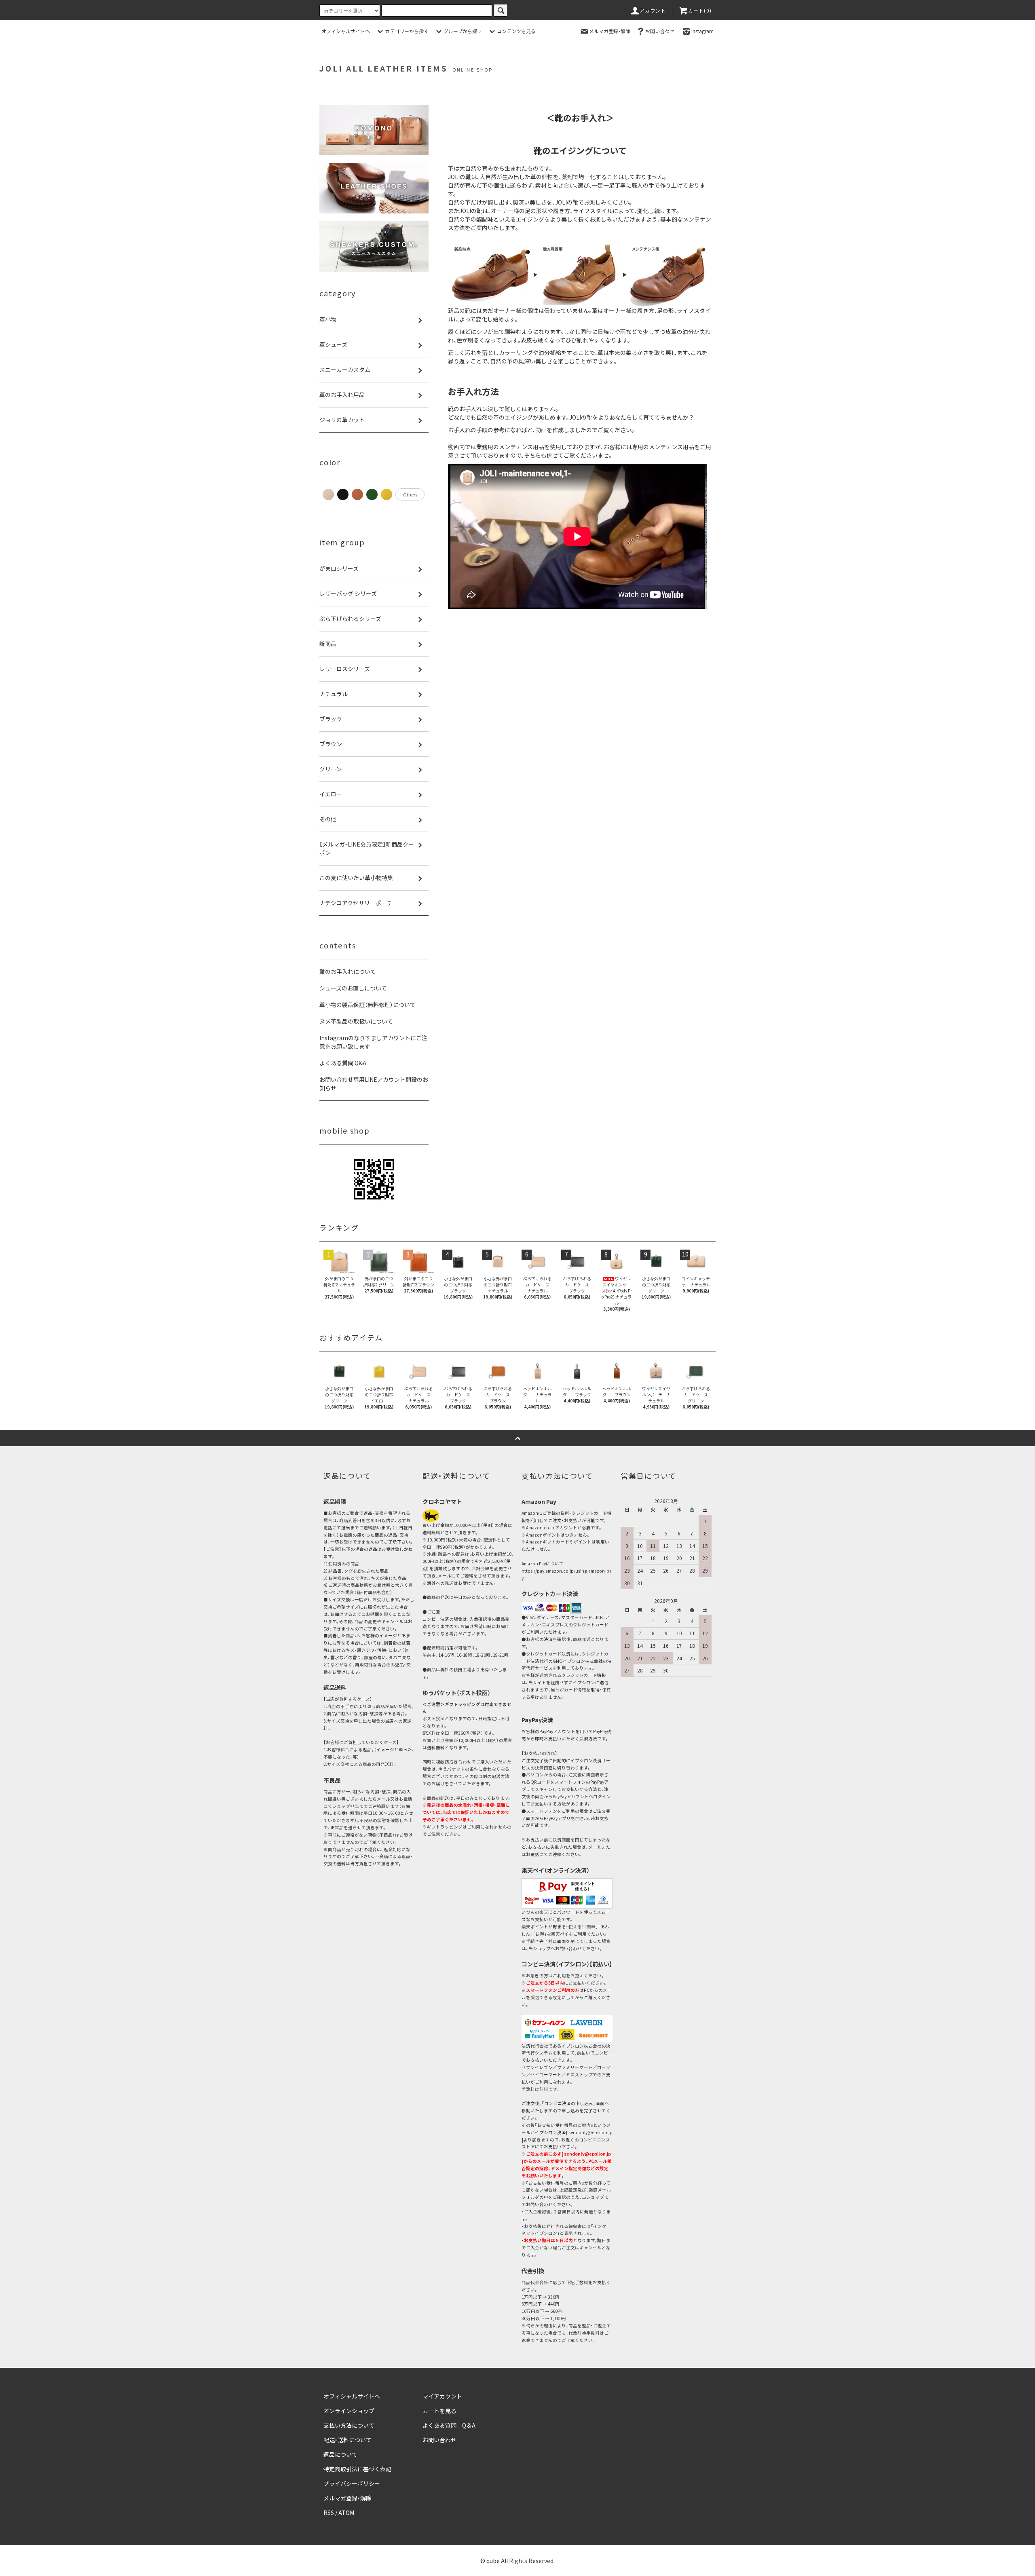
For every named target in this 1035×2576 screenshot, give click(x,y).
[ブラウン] (357, 494)
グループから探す (463, 31)
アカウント (653, 10)
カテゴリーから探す (407, 31)
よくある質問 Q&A (343, 1063)
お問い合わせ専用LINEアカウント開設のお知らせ (374, 1084)
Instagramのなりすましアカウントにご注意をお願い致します (373, 1042)
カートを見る (439, 2411)
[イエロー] (387, 494)
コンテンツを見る (516, 31)
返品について (340, 2454)
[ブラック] (343, 494)
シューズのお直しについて (353, 988)
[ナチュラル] (328, 494)
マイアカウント (442, 2396)
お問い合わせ (660, 31)
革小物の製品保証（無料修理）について (368, 1005)
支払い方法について (349, 2425)
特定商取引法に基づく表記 (357, 2469)
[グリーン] (372, 494)
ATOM (346, 2513)
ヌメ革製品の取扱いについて (356, 1021)
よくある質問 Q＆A (449, 2425)
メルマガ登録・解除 (610, 31)
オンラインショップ (349, 2411)
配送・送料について (347, 2440)
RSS (329, 2513)
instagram (702, 31)
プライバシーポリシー (352, 2483)
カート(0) (700, 10)
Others (410, 494)
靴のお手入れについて (348, 971)
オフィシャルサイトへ (346, 31)
